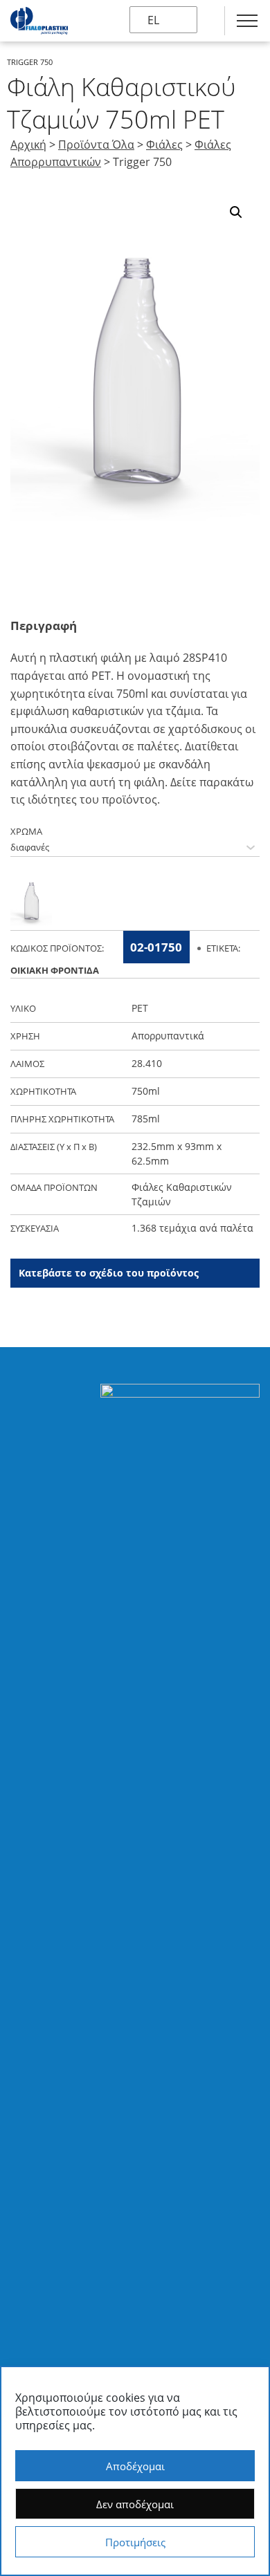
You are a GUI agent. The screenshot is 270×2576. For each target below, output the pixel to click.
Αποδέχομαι (135, 2466)
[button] (236, 212)
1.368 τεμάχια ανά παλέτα (192, 1228)
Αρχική (28, 145)
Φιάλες (164, 145)
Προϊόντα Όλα (96, 145)
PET (140, 1008)
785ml (146, 1119)
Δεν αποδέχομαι (135, 2504)
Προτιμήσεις (135, 2542)
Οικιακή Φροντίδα (55, 970)
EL (153, 20)
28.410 (147, 1063)
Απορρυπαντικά (168, 1036)
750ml (146, 1091)
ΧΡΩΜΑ (26, 831)
